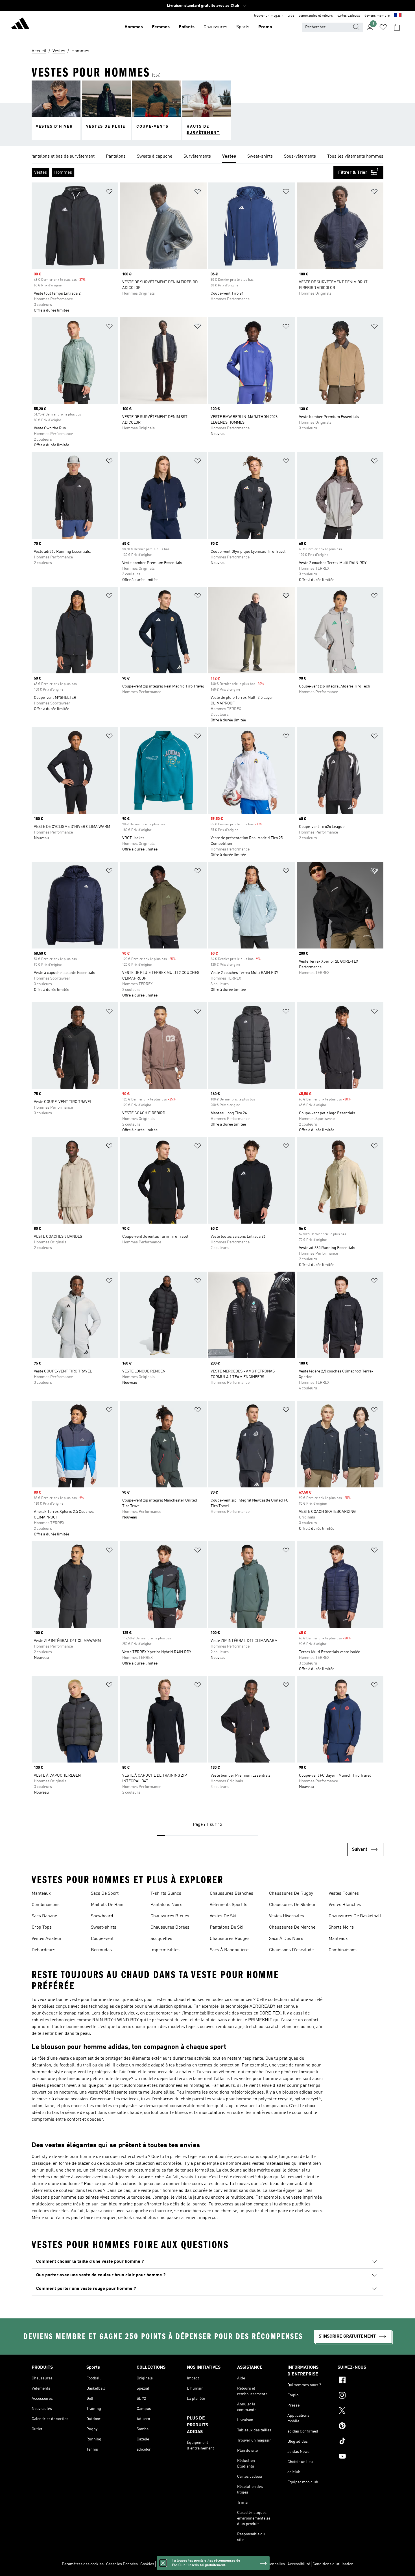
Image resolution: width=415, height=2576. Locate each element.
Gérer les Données (122, 2564)
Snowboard (102, 1916)
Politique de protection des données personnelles (242, 2564)
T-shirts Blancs (166, 1894)
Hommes (134, 27)
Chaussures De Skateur (292, 1905)
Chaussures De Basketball (355, 1916)
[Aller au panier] (397, 27)
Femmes (161, 27)
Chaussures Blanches (231, 1894)
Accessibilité (299, 2564)
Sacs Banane (44, 1916)
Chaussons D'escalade (291, 1950)
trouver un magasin (269, 16)
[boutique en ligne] (20, 24)
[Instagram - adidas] (361, 2396)
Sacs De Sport (105, 1894)
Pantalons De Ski (227, 1927)
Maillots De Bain (107, 1905)
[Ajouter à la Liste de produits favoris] (109, 192)
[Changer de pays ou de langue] (398, 16)
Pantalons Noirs (166, 1905)
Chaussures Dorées (170, 1927)
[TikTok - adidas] (361, 2442)
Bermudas (101, 1950)
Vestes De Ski (223, 1916)
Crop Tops (42, 1927)
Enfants (187, 27)
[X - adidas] (361, 2411)
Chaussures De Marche (292, 1927)
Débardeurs (43, 1950)
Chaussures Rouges (230, 1939)
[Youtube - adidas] (361, 2457)
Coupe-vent (102, 1939)
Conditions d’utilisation (333, 2564)
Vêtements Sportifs (229, 1905)
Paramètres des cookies (83, 2564)
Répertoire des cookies (177, 2564)
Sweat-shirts (104, 1927)
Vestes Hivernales (287, 1916)
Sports (243, 27)
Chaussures (215, 27)
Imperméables (165, 1950)
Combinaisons (46, 1905)
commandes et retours (316, 16)
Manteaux (41, 1894)
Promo (265, 27)
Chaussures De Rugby (291, 1894)
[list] (207, 157)
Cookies (147, 2564)
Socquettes (161, 1939)
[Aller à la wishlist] (383, 27)
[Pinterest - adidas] (361, 2427)
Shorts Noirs (341, 1927)
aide (291, 16)
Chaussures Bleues (170, 1916)
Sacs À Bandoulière (229, 1950)
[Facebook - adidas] (361, 2381)
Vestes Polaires (344, 1894)
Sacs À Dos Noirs (286, 1939)
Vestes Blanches (345, 1905)
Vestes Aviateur (47, 1939)
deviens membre (377, 16)
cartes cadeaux (349, 16)
